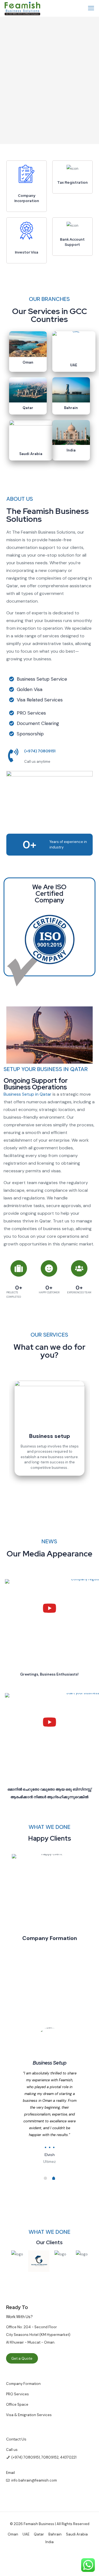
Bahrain (71, 408)
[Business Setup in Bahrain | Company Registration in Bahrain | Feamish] (22, 8)
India (71, 450)
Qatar (28, 408)
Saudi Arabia (31, 454)
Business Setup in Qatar (28, 1094)
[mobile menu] (92, 8)
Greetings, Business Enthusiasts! (49, 1674)
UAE (74, 365)
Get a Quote (22, 2358)
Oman (28, 362)
